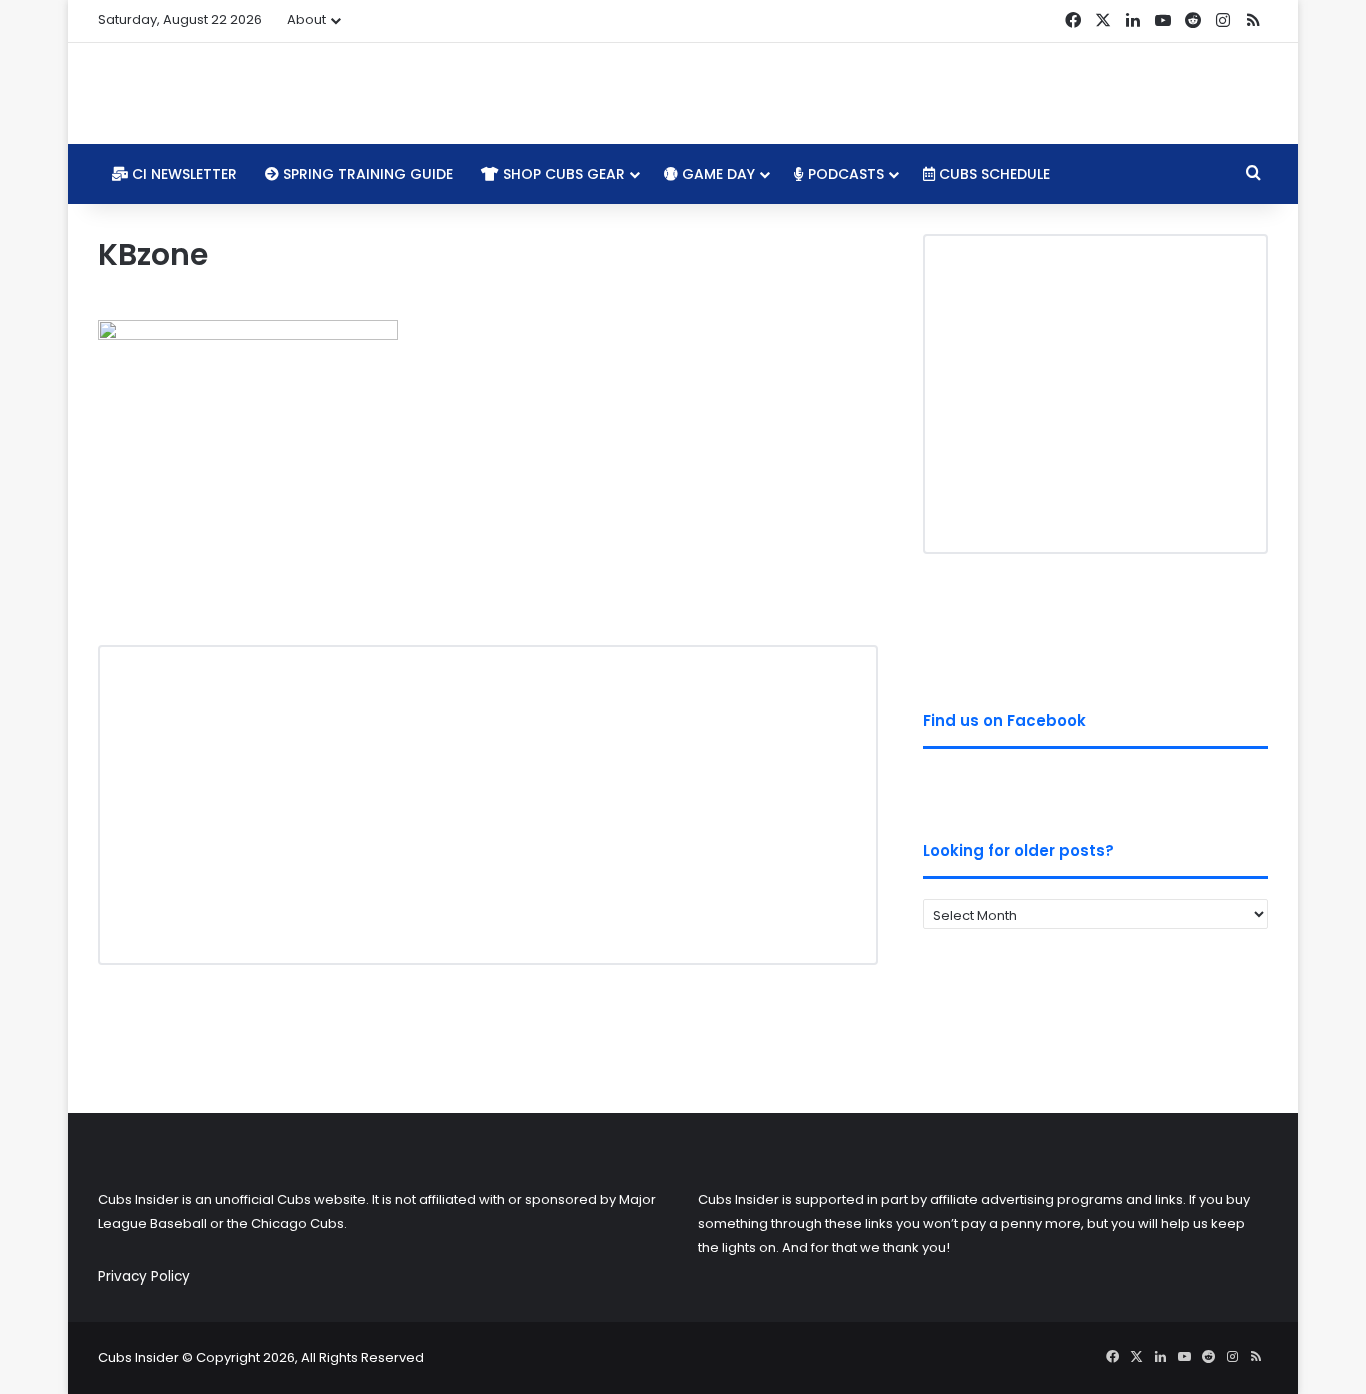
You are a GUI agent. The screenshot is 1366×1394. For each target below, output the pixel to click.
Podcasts (844, 174)
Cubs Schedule (992, 174)
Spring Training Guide (366, 174)
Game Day (716, 174)
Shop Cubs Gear (562, 174)
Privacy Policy (144, 1276)
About (306, 19)
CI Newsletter (182, 174)
